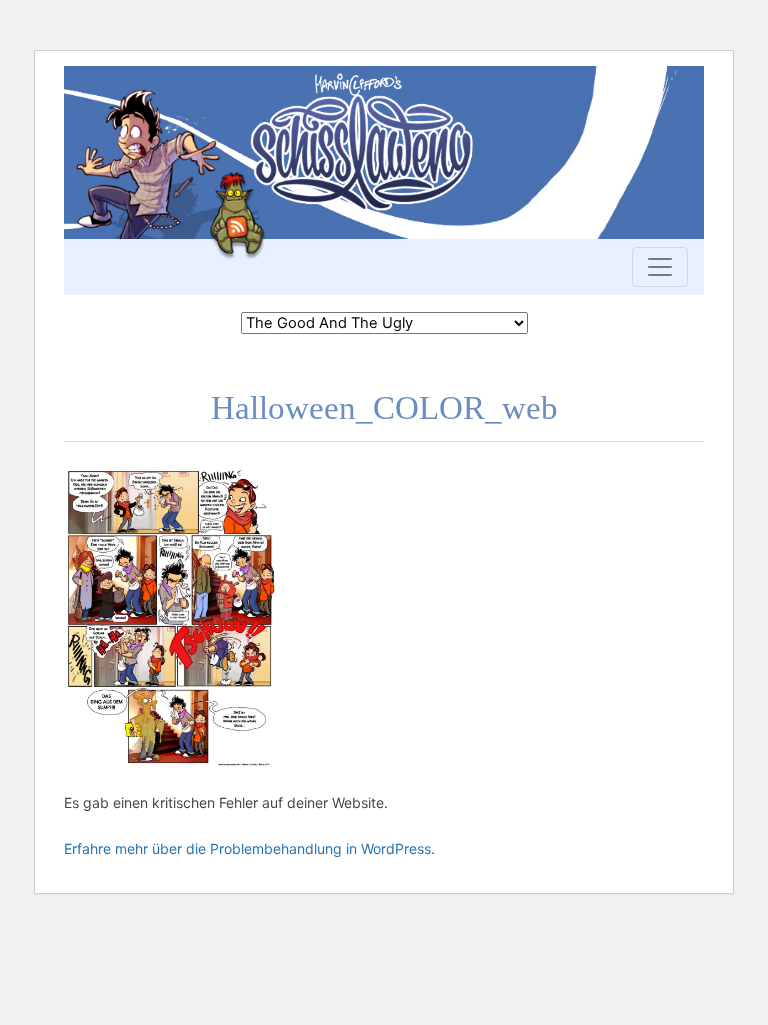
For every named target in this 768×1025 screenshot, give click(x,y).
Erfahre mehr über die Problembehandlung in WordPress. (249, 848)
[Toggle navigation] (660, 267)
